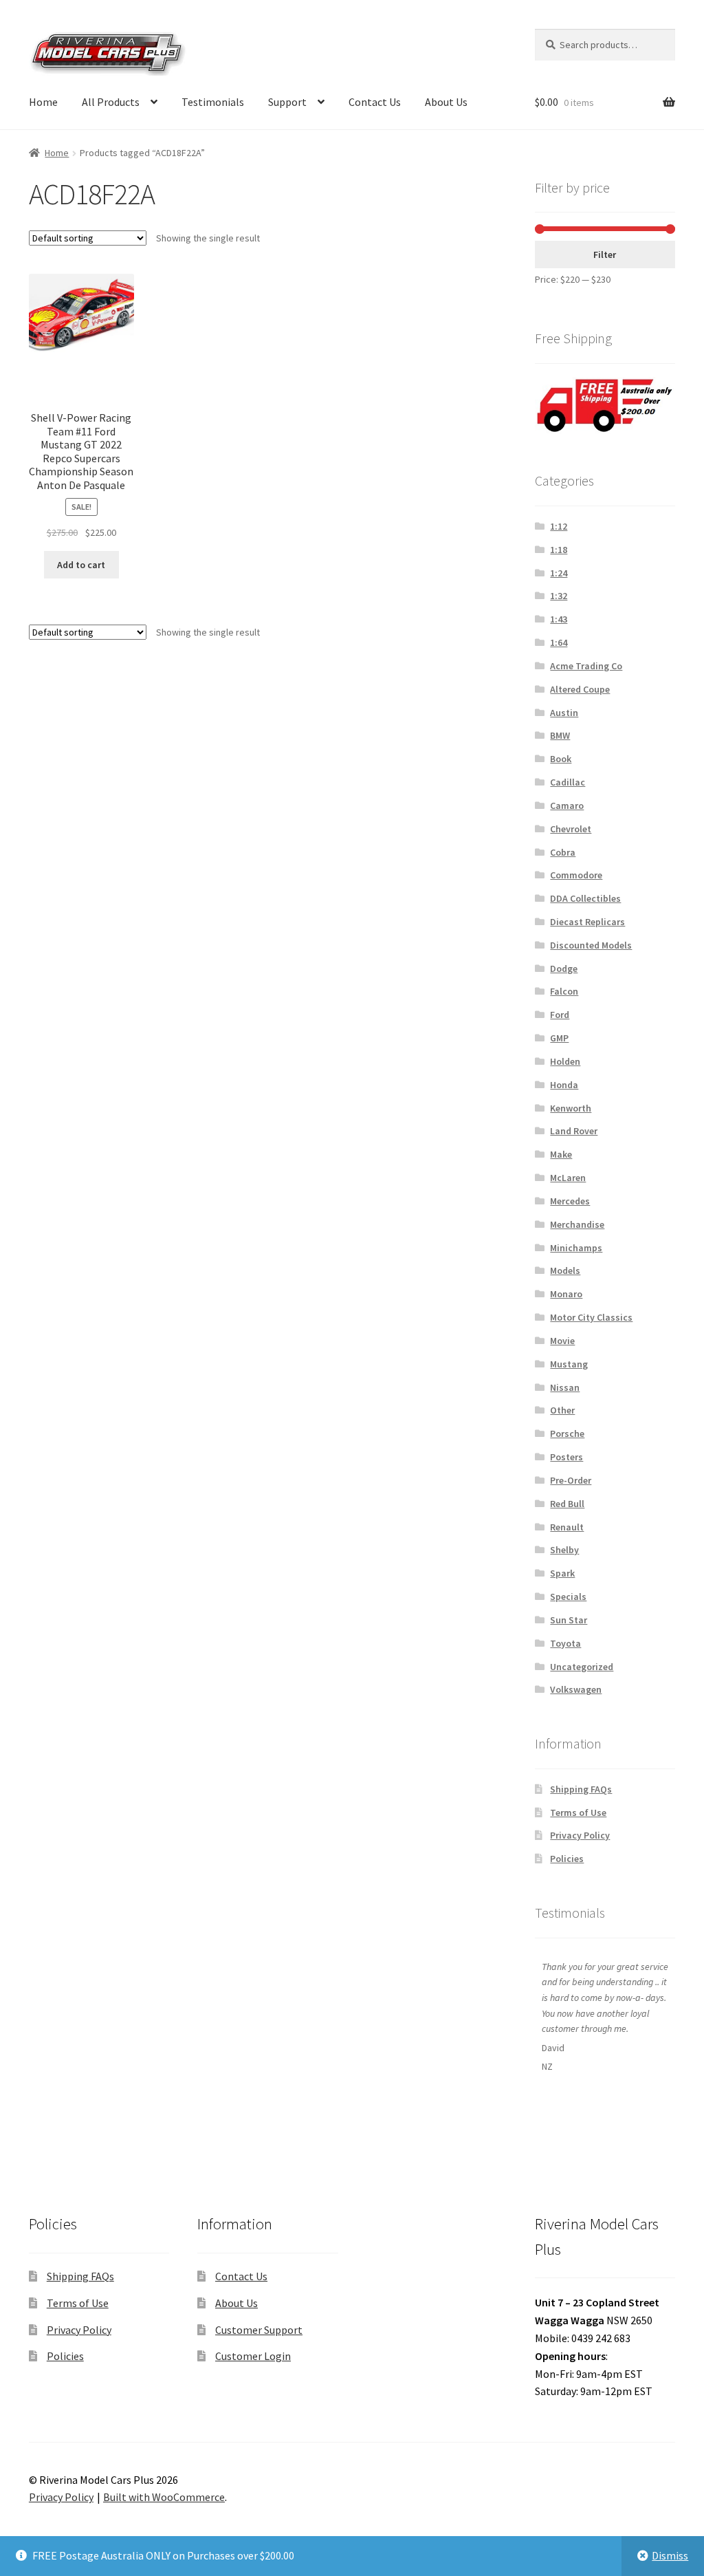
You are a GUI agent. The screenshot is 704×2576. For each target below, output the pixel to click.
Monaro (566, 1294)
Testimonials (213, 102)
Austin (564, 713)
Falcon (564, 991)
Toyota (565, 1643)
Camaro (567, 805)
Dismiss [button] (670, 2555)
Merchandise (577, 1224)
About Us (446, 102)
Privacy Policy (580, 1835)
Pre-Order (571, 1480)
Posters (566, 1457)
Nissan (565, 1387)
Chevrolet (571, 829)
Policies (567, 1859)
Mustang (569, 1364)
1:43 (559, 619)
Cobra (563, 852)
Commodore (576, 875)
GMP (559, 1038)
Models (565, 1270)
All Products (111, 102)
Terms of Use (578, 1812)
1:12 (559, 526)
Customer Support (259, 2330)
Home (43, 102)
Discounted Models (591, 945)
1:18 (559, 550)
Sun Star (569, 1620)
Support (287, 102)
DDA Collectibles (585, 898)
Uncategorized (582, 1667)
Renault (567, 1527)
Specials (568, 1597)
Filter (605, 255)
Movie (562, 1341)
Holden (565, 1061)
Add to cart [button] (81, 565)
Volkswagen (576, 1689)
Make (561, 1154)
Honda (564, 1085)
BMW (560, 735)
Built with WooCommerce (164, 2497)
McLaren (568, 1178)
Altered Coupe (580, 689)
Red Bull (567, 1504)
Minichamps (576, 1248)
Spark (562, 1573)
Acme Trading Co (586, 666)
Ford (560, 1015)
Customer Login (253, 2356)
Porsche (567, 1433)
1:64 (559, 642)
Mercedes (570, 1201)
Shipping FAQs (581, 1789)
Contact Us (375, 102)
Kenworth (571, 1108)
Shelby (564, 1550)
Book (561, 759)
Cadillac (568, 782)
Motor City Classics (591, 1317)
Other (562, 1410)
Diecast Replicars (587, 922)
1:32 (559, 596)
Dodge (564, 968)
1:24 (559, 573)
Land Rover (574, 1131)
